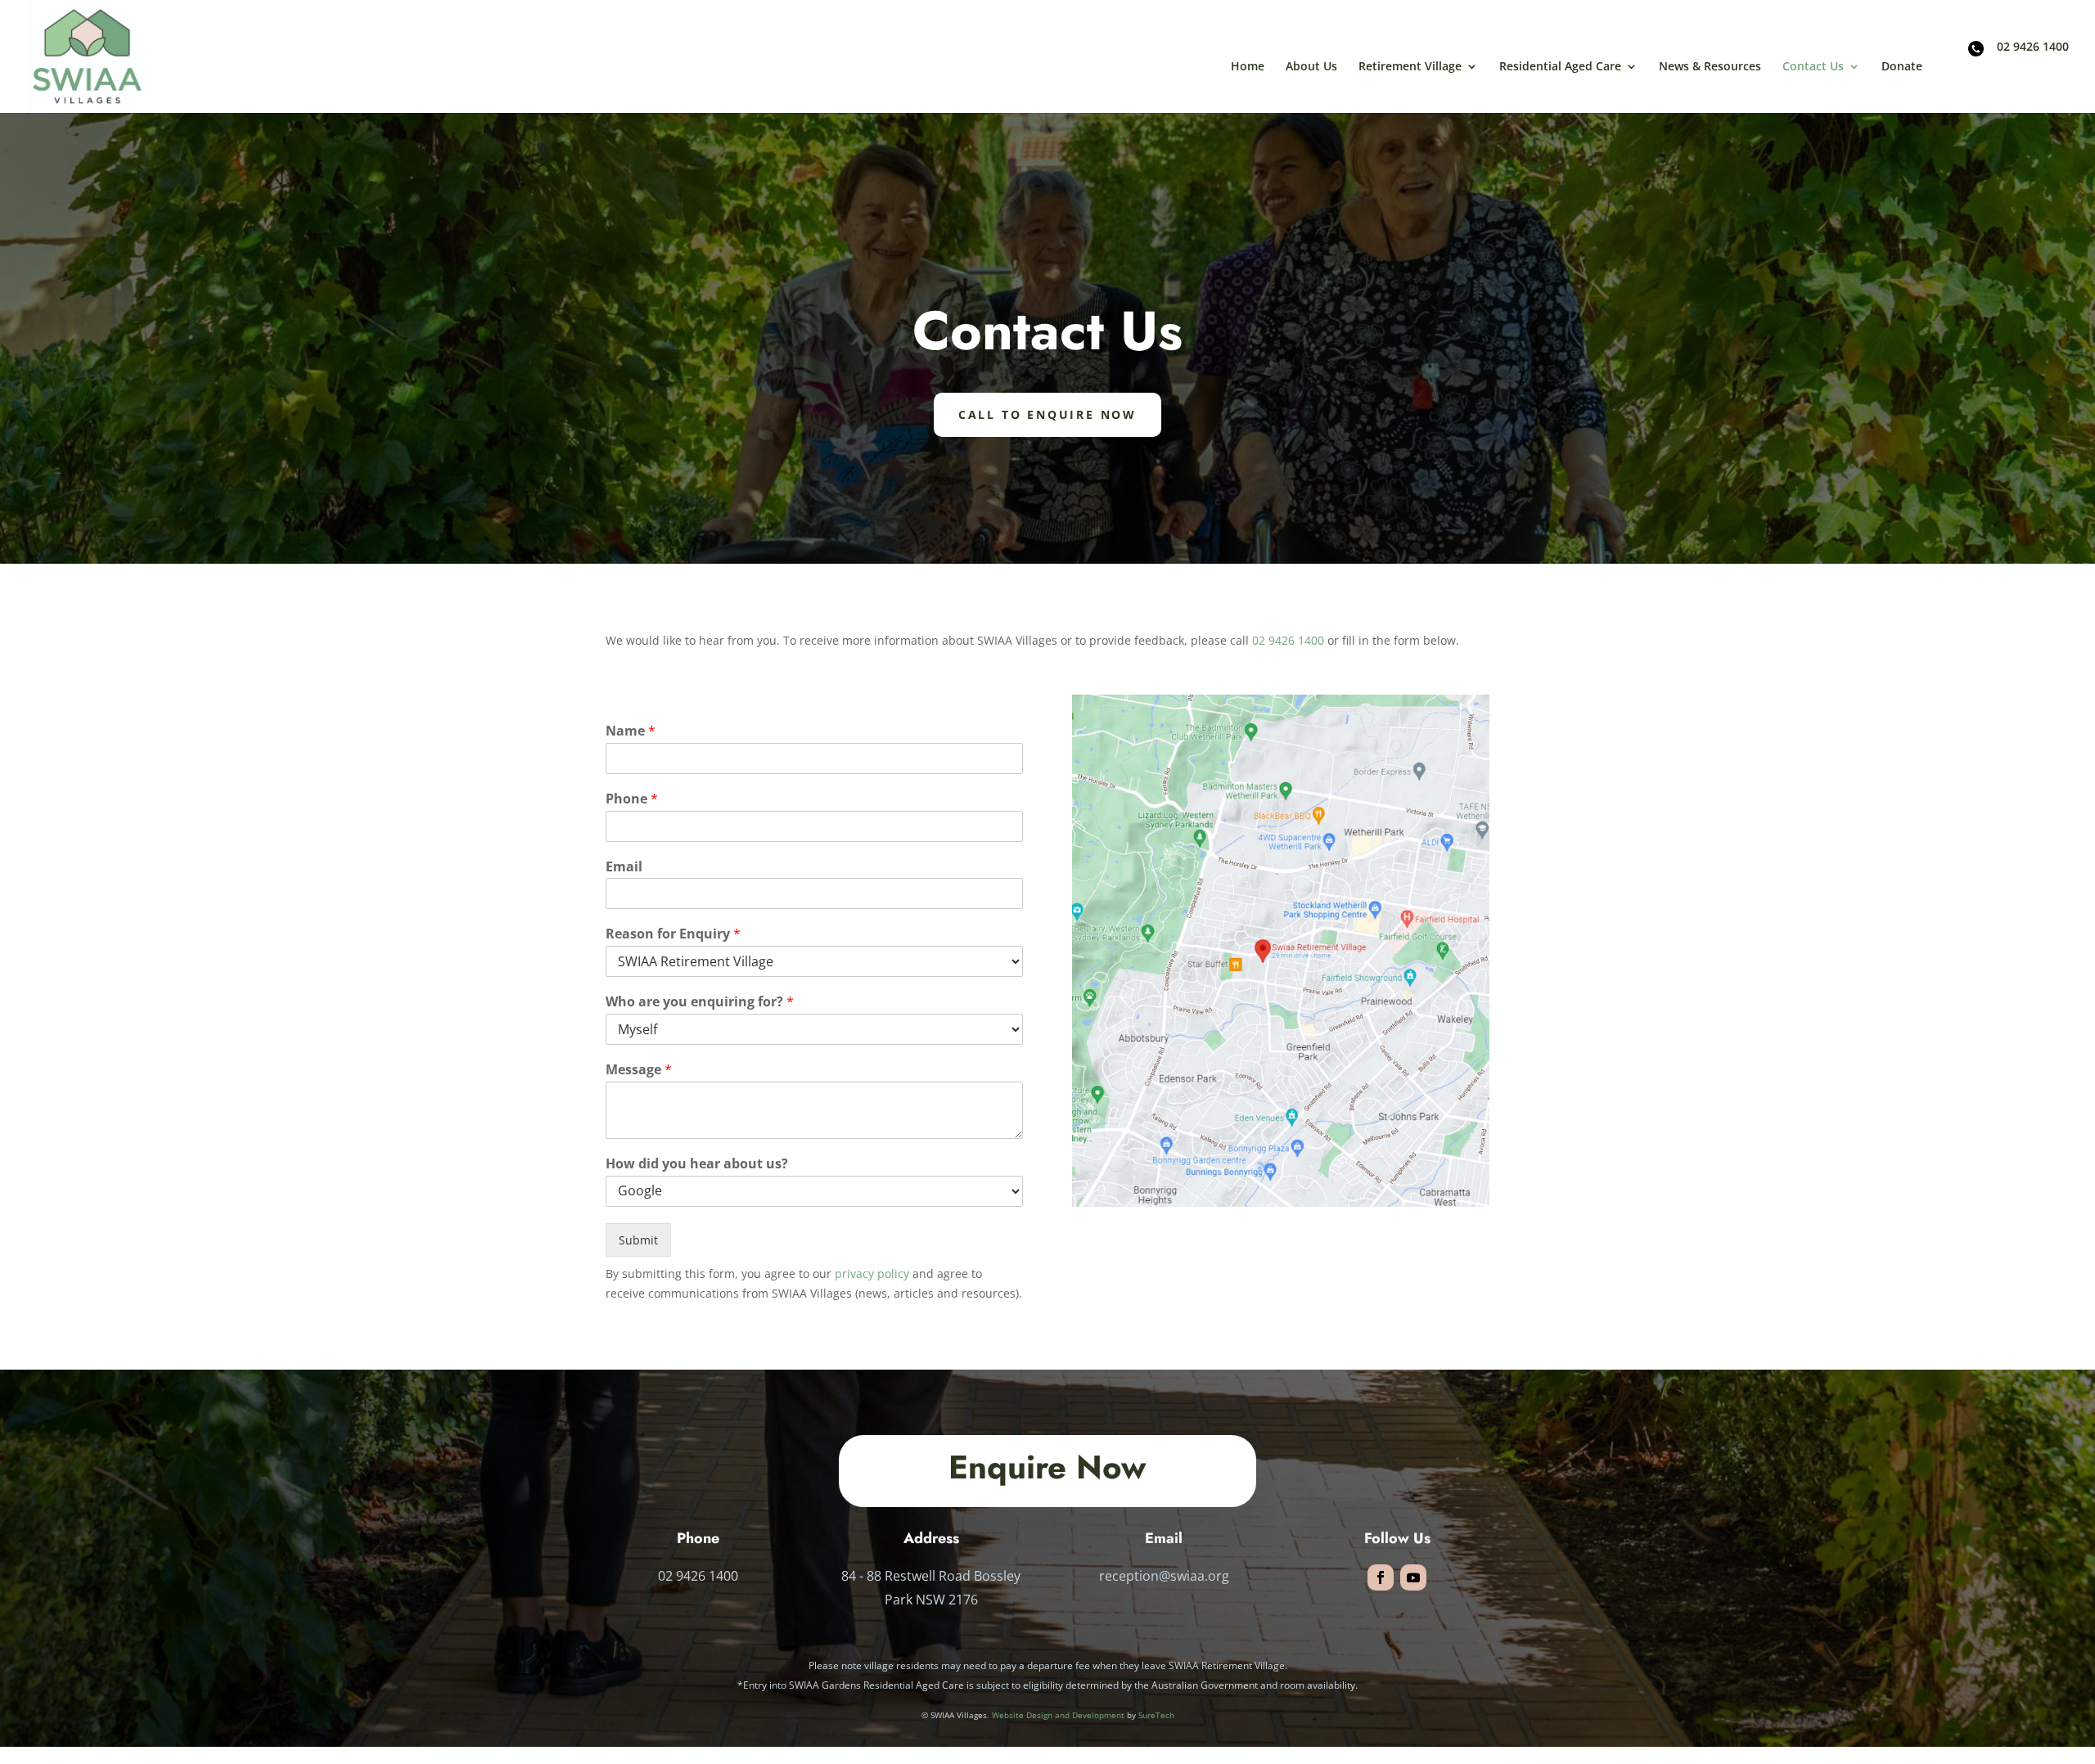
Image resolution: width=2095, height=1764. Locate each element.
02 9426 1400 (2033, 47)
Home (1248, 67)
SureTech (1156, 1715)
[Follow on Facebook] (1381, 1577)
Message (639, 1070)
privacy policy (872, 1273)
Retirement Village (1410, 67)
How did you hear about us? (697, 1164)
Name (631, 731)
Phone (632, 799)
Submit (638, 1240)
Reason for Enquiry (673, 934)
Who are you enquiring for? (700, 1002)
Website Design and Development (1058, 1715)
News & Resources (1710, 67)
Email (624, 867)
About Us (1311, 67)
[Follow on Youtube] (1413, 1577)
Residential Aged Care (1560, 67)
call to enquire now (1047, 414)
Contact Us (1813, 67)
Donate (1902, 67)
